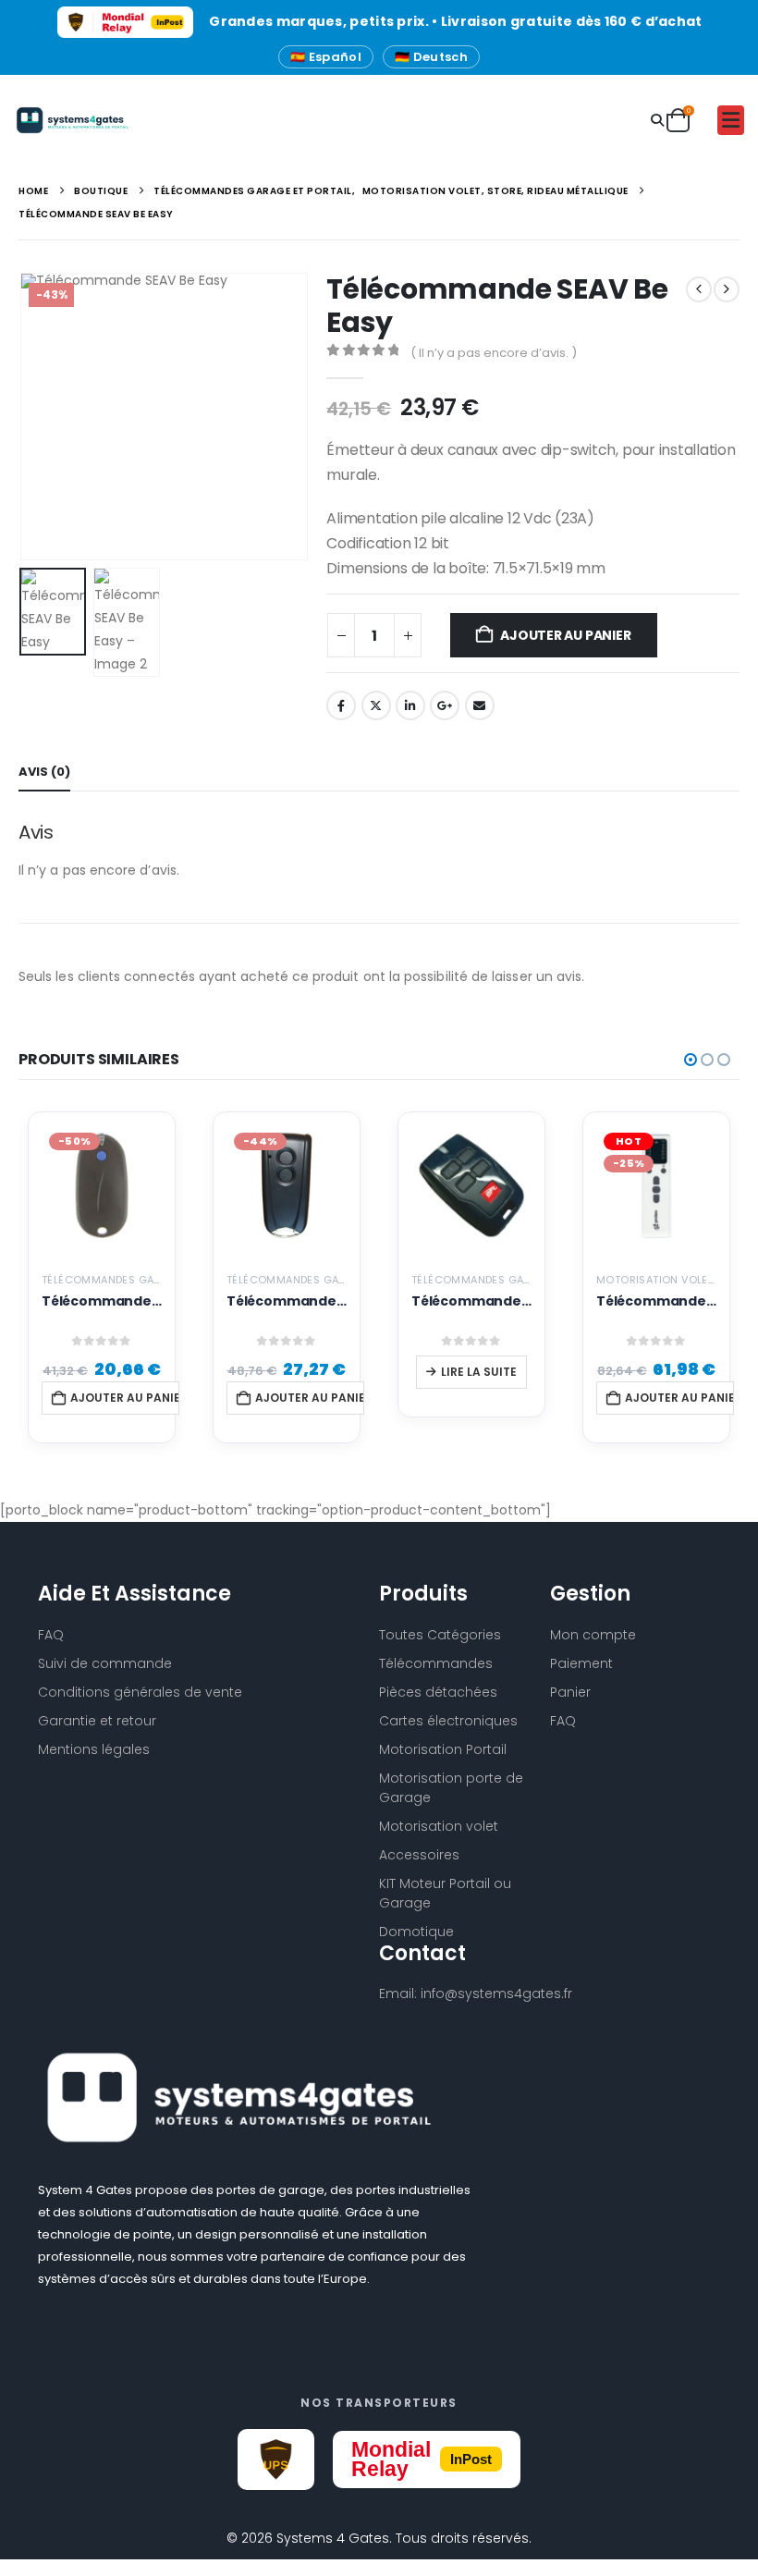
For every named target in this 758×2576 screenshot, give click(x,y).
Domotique (416, 1932)
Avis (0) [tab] (44, 772)
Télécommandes (436, 1663)
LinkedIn (410, 705)
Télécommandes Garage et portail (142, 1280)
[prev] (699, 289)
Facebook (341, 705)
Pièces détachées (438, 1692)
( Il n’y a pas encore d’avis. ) (494, 353)
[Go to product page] (471, 1185)
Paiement (581, 1663)
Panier (570, 1692)
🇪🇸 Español (326, 57)
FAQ (563, 1721)
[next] (727, 289)
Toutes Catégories (440, 1635)
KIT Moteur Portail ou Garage (445, 1893)
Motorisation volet (439, 1826)
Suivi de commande (105, 1663)
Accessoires (419, 1855)
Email (480, 705)
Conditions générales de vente (140, 1692)
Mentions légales (94, 1749)
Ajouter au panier (565, 635)
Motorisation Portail (443, 1749)
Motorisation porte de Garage (451, 1788)
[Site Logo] (66, 120)
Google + (445, 705)
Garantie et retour (97, 1721)
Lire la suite (479, 1372)
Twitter (376, 705)
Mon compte (593, 1635)
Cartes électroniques (448, 1721)
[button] (658, 121)
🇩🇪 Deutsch (431, 57)
